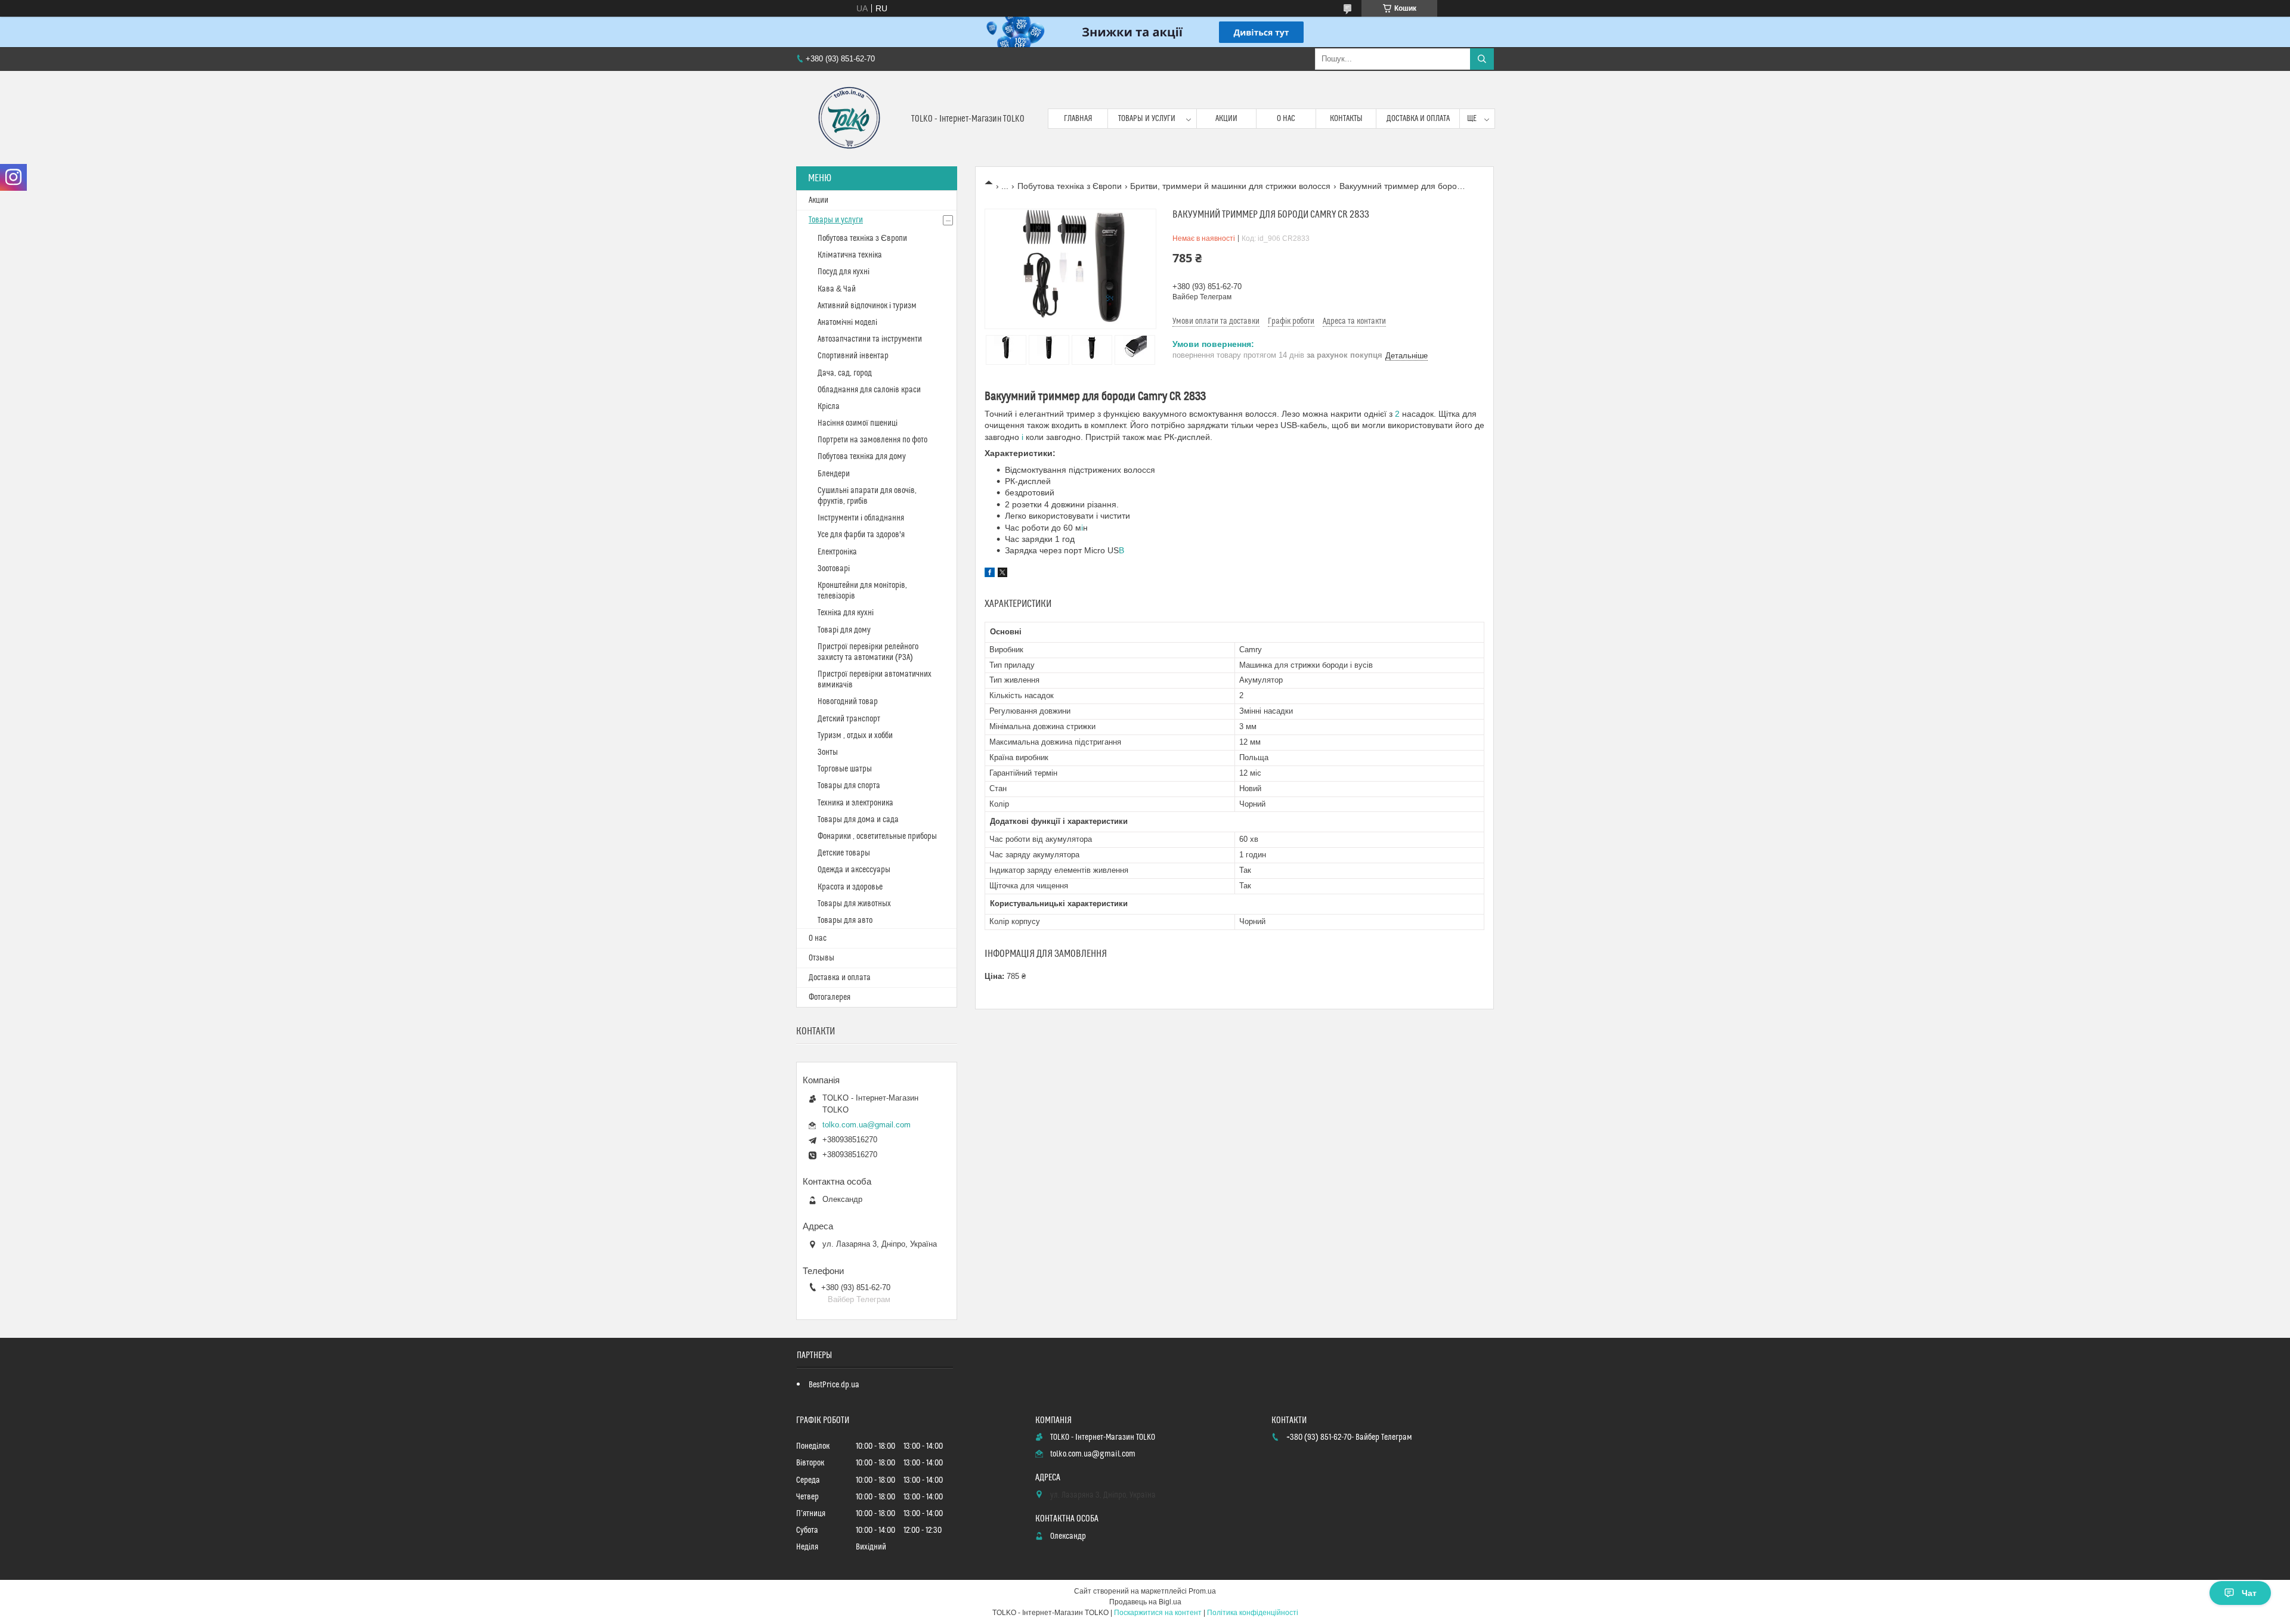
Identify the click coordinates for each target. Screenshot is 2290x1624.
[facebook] (990, 574)
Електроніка (837, 552)
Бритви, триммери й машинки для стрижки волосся (1230, 186)
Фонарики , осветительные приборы (877, 836)
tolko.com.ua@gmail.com (867, 1125)
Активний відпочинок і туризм (867, 306)
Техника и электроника (855, 803)
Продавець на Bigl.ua (1145, 1602)
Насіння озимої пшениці (858, 423)
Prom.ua (1202, 1591)
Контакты (1346, 119)
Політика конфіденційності (1253, 1613)
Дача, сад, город (845, 373)
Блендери (834, 474)
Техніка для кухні (846, 613)
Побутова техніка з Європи (1070, 186)
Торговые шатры (845, 769)
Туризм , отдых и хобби (855, 736)
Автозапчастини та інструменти (870, 339)
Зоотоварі (834, 569)
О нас (1286, 119)
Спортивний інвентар (853, 356)
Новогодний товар (848, 702)
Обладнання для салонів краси (869, 390)
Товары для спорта (849, 786)
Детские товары (844, 853)
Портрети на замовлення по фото (872, 440)
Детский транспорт (849, 719)
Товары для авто (845, 921)
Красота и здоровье (850, 887)
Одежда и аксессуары (854, 870)
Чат (2249, 1593)
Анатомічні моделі (847, 323)
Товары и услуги (1147, 119)
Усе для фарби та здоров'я (861, 535)
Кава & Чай (837, 289)
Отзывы (821, 958)
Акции (1226, 119)
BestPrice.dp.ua (834, 1385)
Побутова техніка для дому (862, 457)
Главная (1078, 119)
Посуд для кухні (844, 272)
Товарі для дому (844, 630)
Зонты (828, 752)
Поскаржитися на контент (1158, 1613)
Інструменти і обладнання (861, 518)
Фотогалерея (830, 997)
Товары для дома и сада (858, 820)
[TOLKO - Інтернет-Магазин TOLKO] (849, 119)
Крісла (829, 407)
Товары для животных (854, 904)
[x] (1002, 574)
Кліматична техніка (850, 255)
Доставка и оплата (1418, 119)
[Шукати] (1482, 59)
